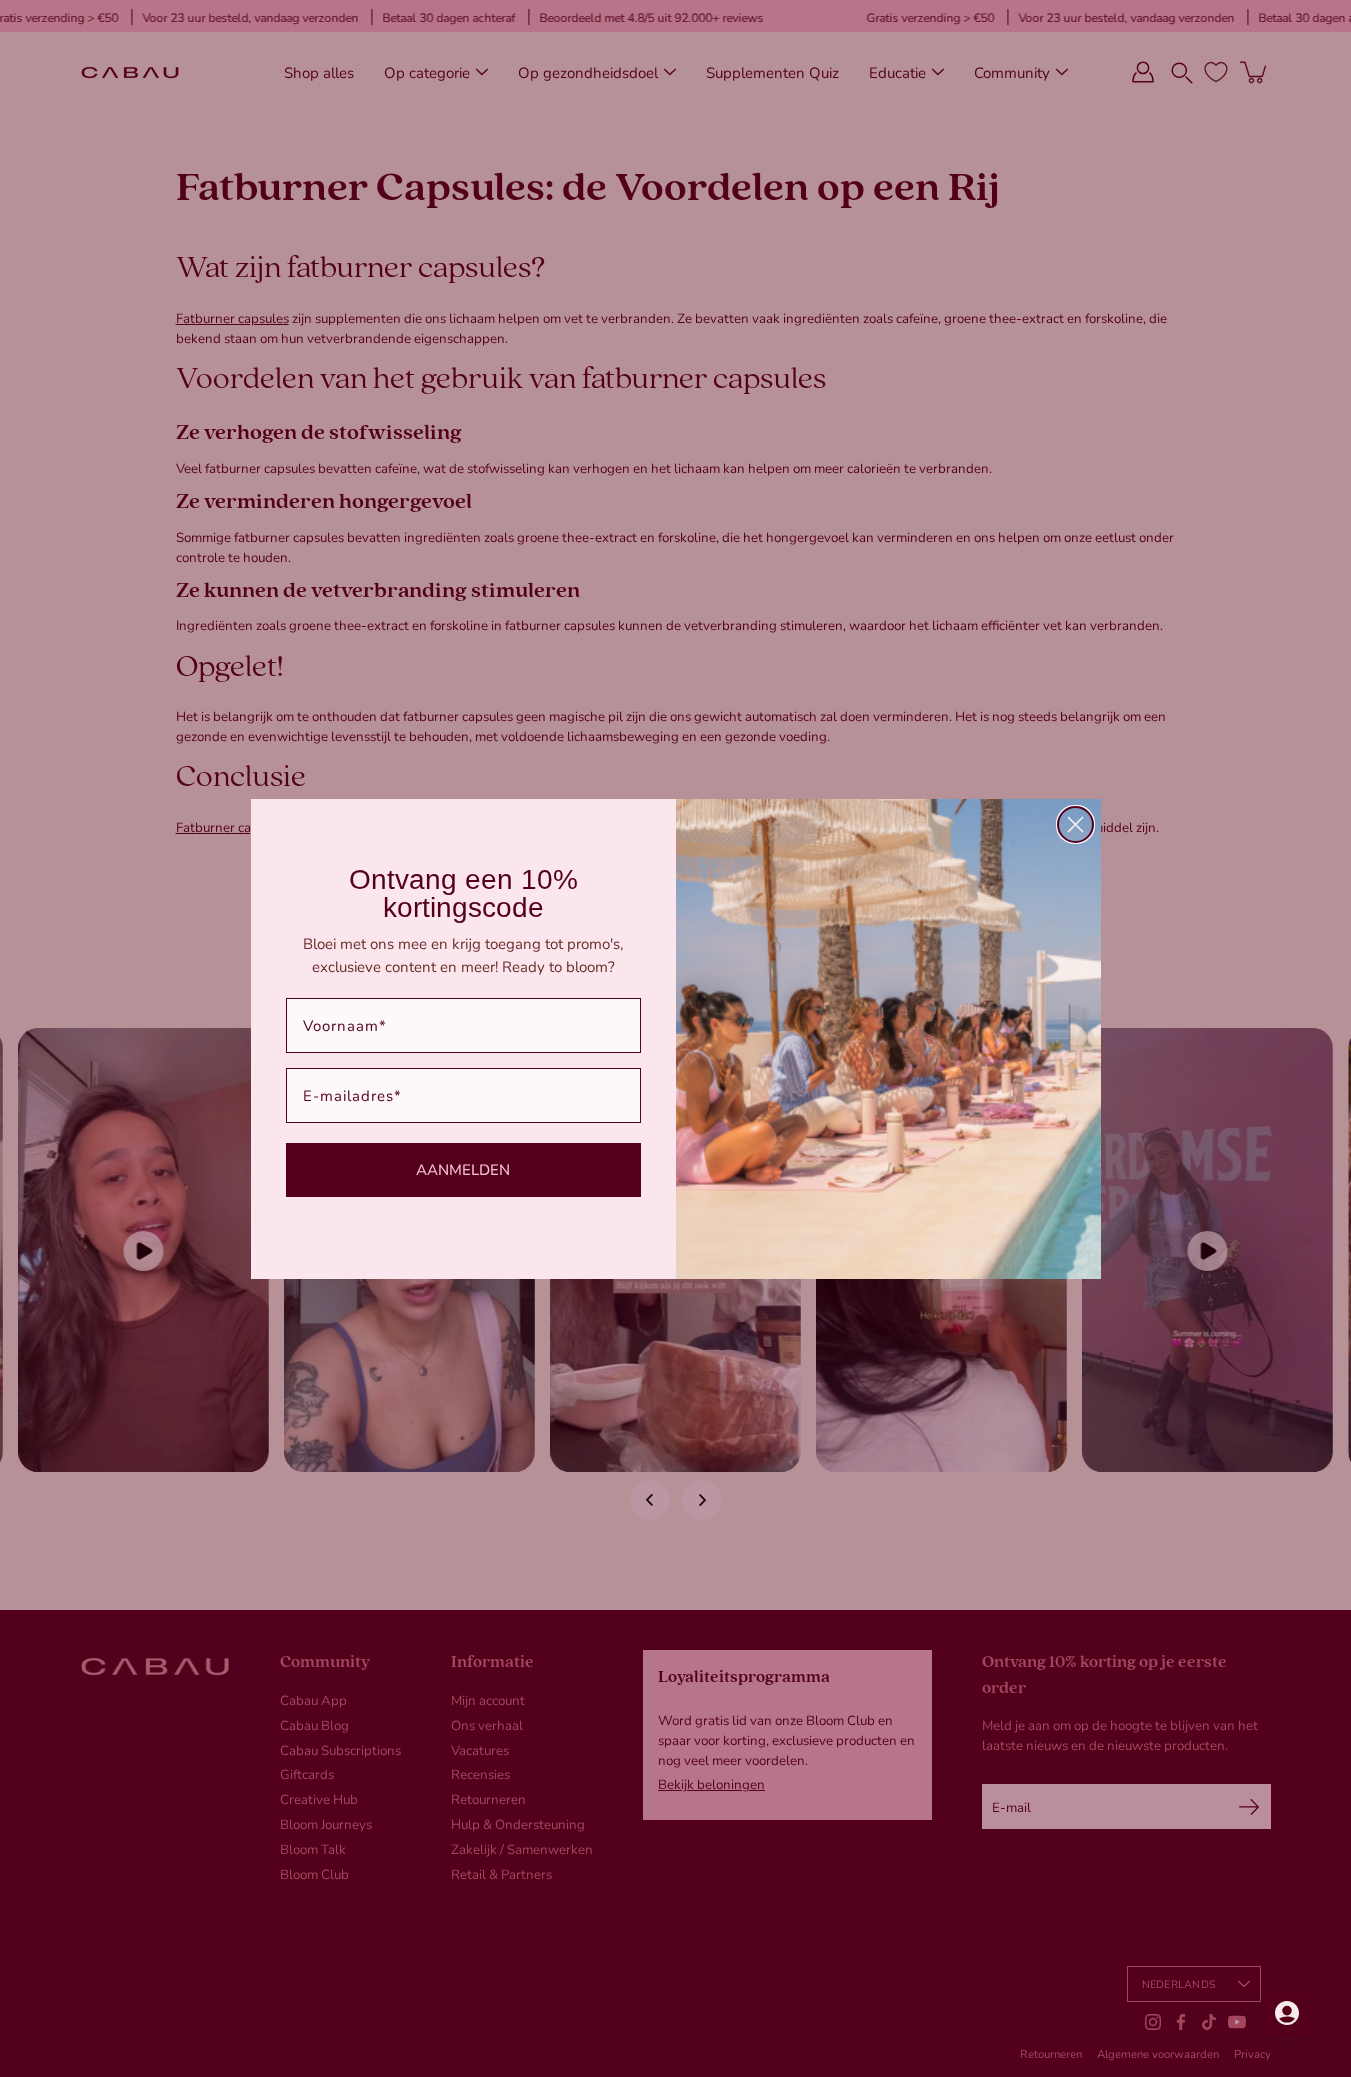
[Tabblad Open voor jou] (1287, 2013)
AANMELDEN (463, 1169)
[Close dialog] (1075, 824)
